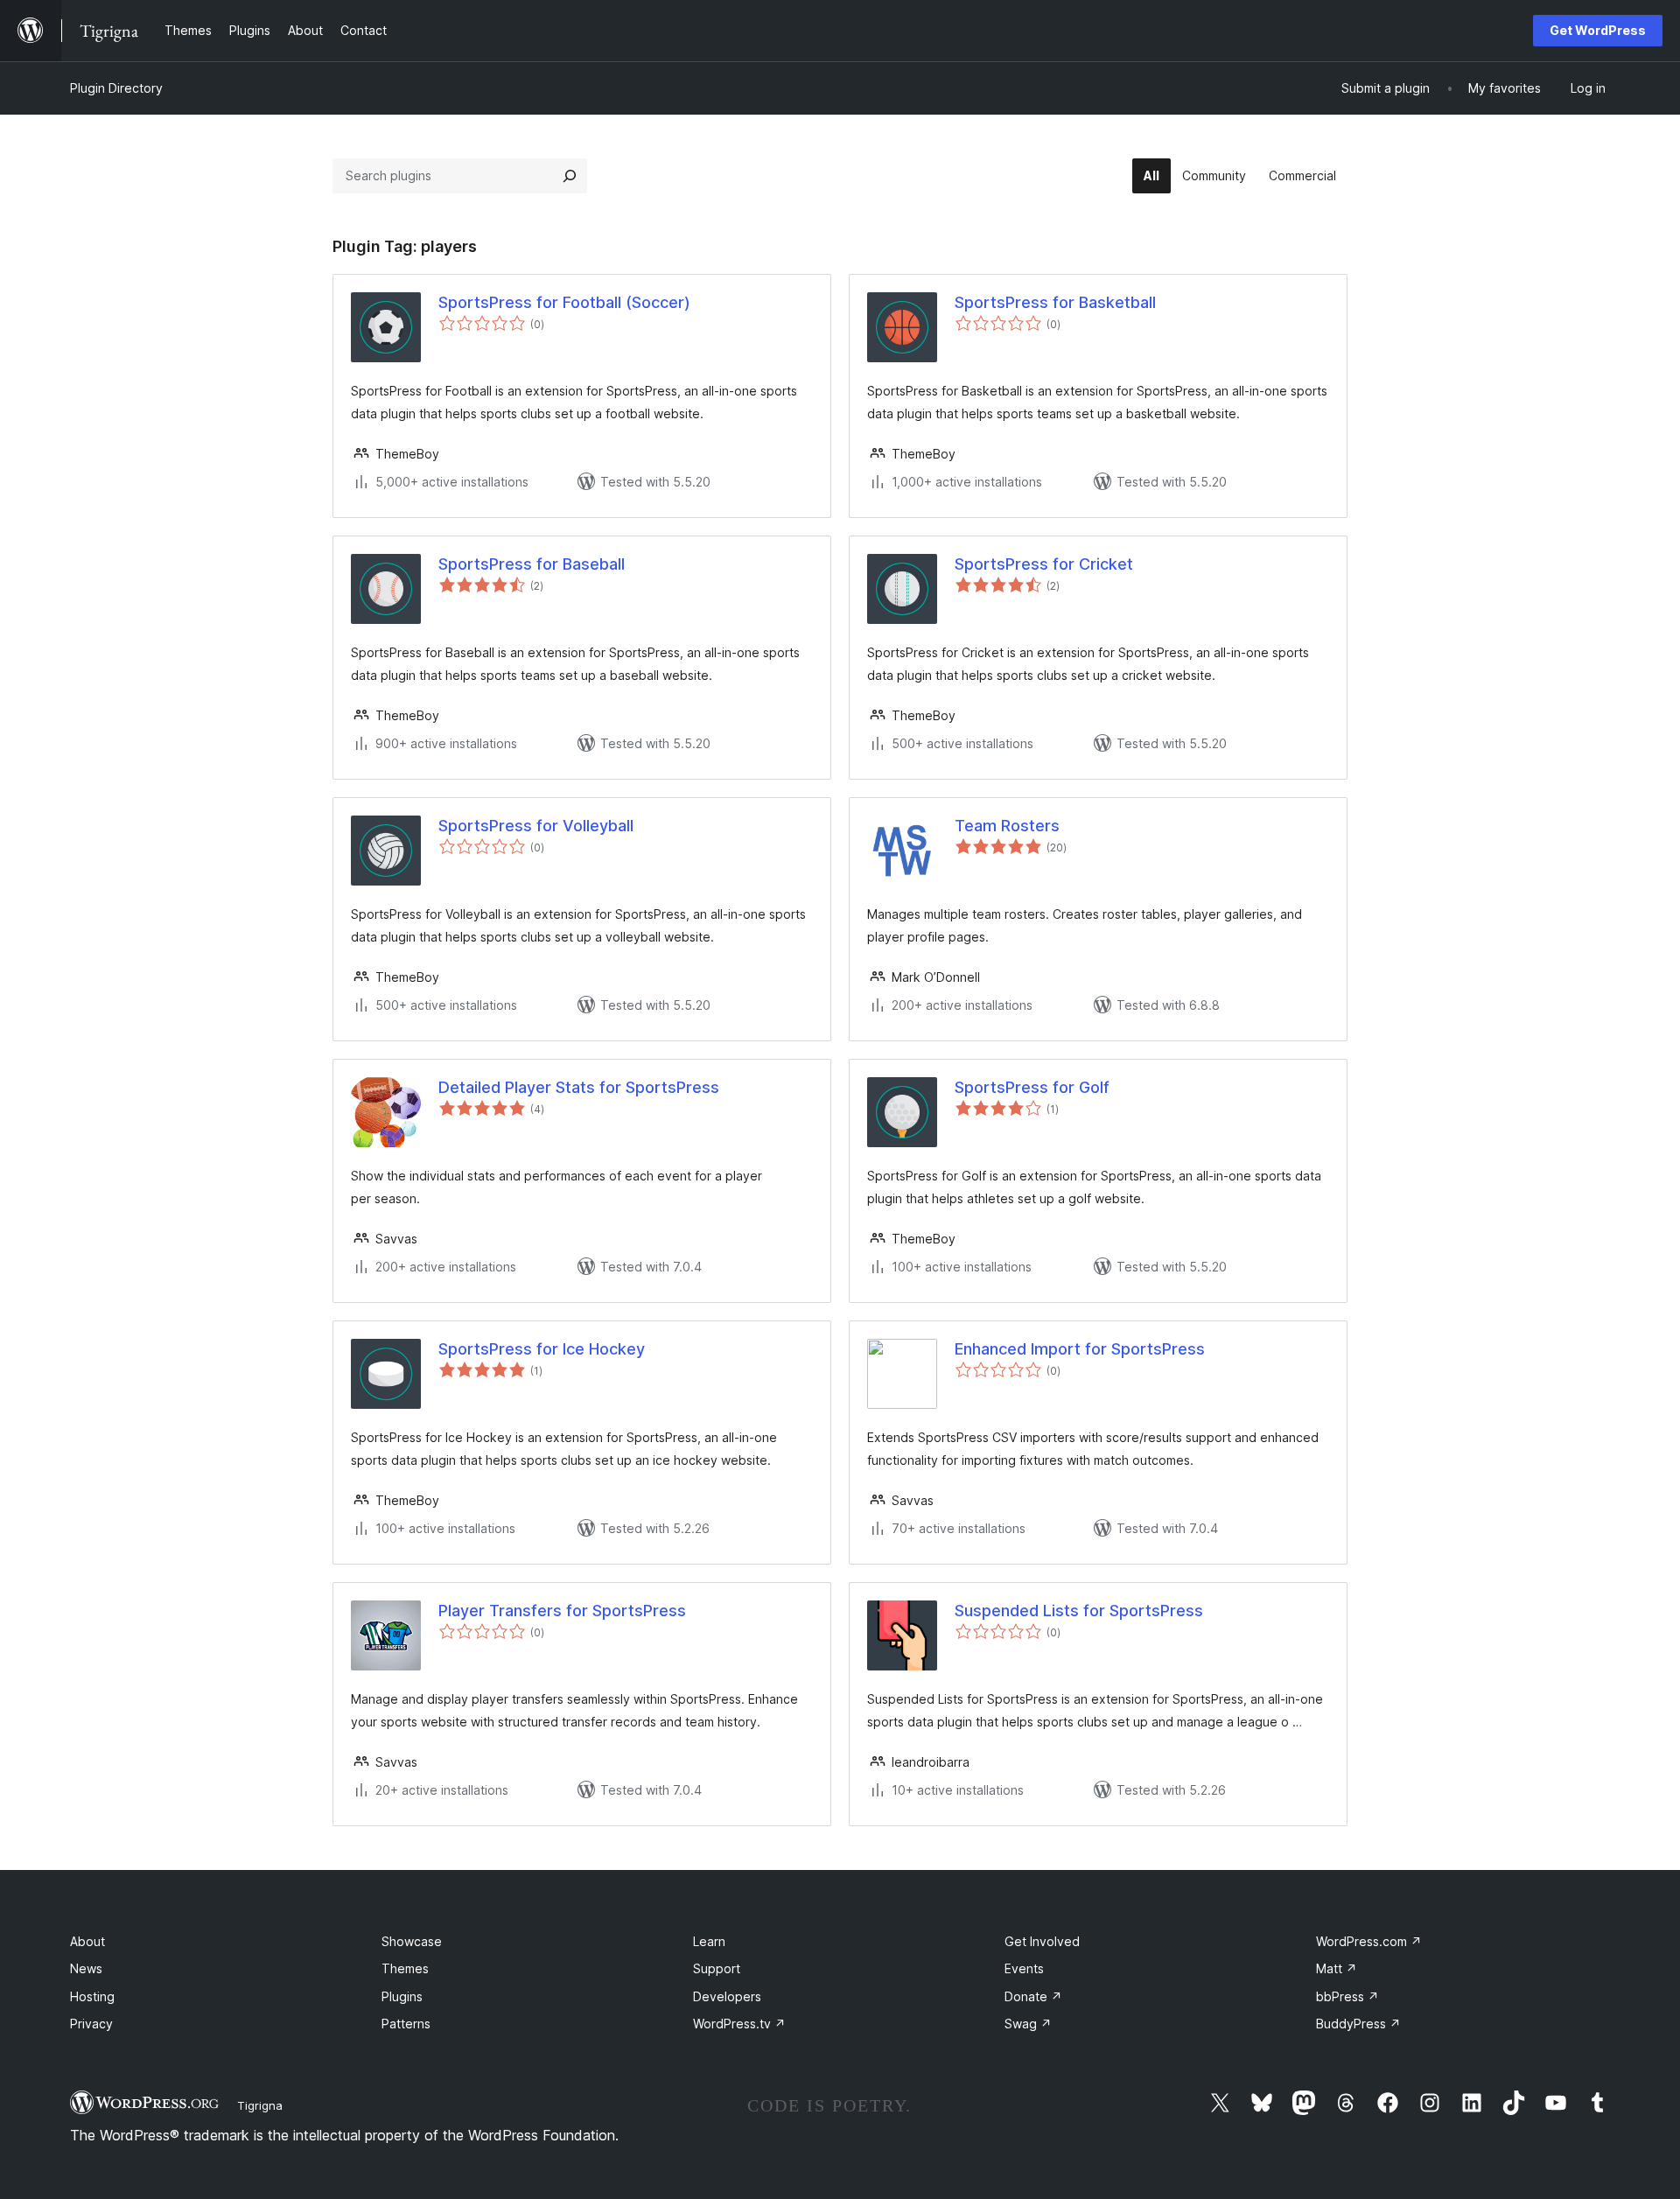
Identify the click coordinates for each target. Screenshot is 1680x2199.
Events (1024, 1968)
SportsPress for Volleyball (536, 826)
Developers (727, 1996)
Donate (1033, 1996)
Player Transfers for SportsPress (562, 1611)
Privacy (91, 2024)
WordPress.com (1369, 1941)
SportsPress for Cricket (1044, 564)
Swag (1028, 2024)
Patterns (406, 2024)
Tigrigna (260, 2105)
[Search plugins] (570, 176)
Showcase (412, 1941)
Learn (709, 1941)
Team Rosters (1007, 826)
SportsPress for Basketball (1055, 302)
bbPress (1347, 1996)
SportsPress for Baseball (532, 564)
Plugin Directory (116, 88)
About (87, 1941)
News (86, 1968)
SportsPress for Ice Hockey (542, 1349)
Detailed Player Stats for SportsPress (579, 1087)
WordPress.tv (739, 2024)
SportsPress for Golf (1032, 1087)
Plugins (402, 1996)
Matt (1337, 1968)
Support (717, 1968)
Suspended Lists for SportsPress (1079, 1611)
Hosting (92, 1996)
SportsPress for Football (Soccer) (564, 302)
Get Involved (1042, 1941)
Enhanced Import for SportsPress (1080, 1349)
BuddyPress (1358, 2024)
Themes (405, 1968)
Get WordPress (1598, 30)
